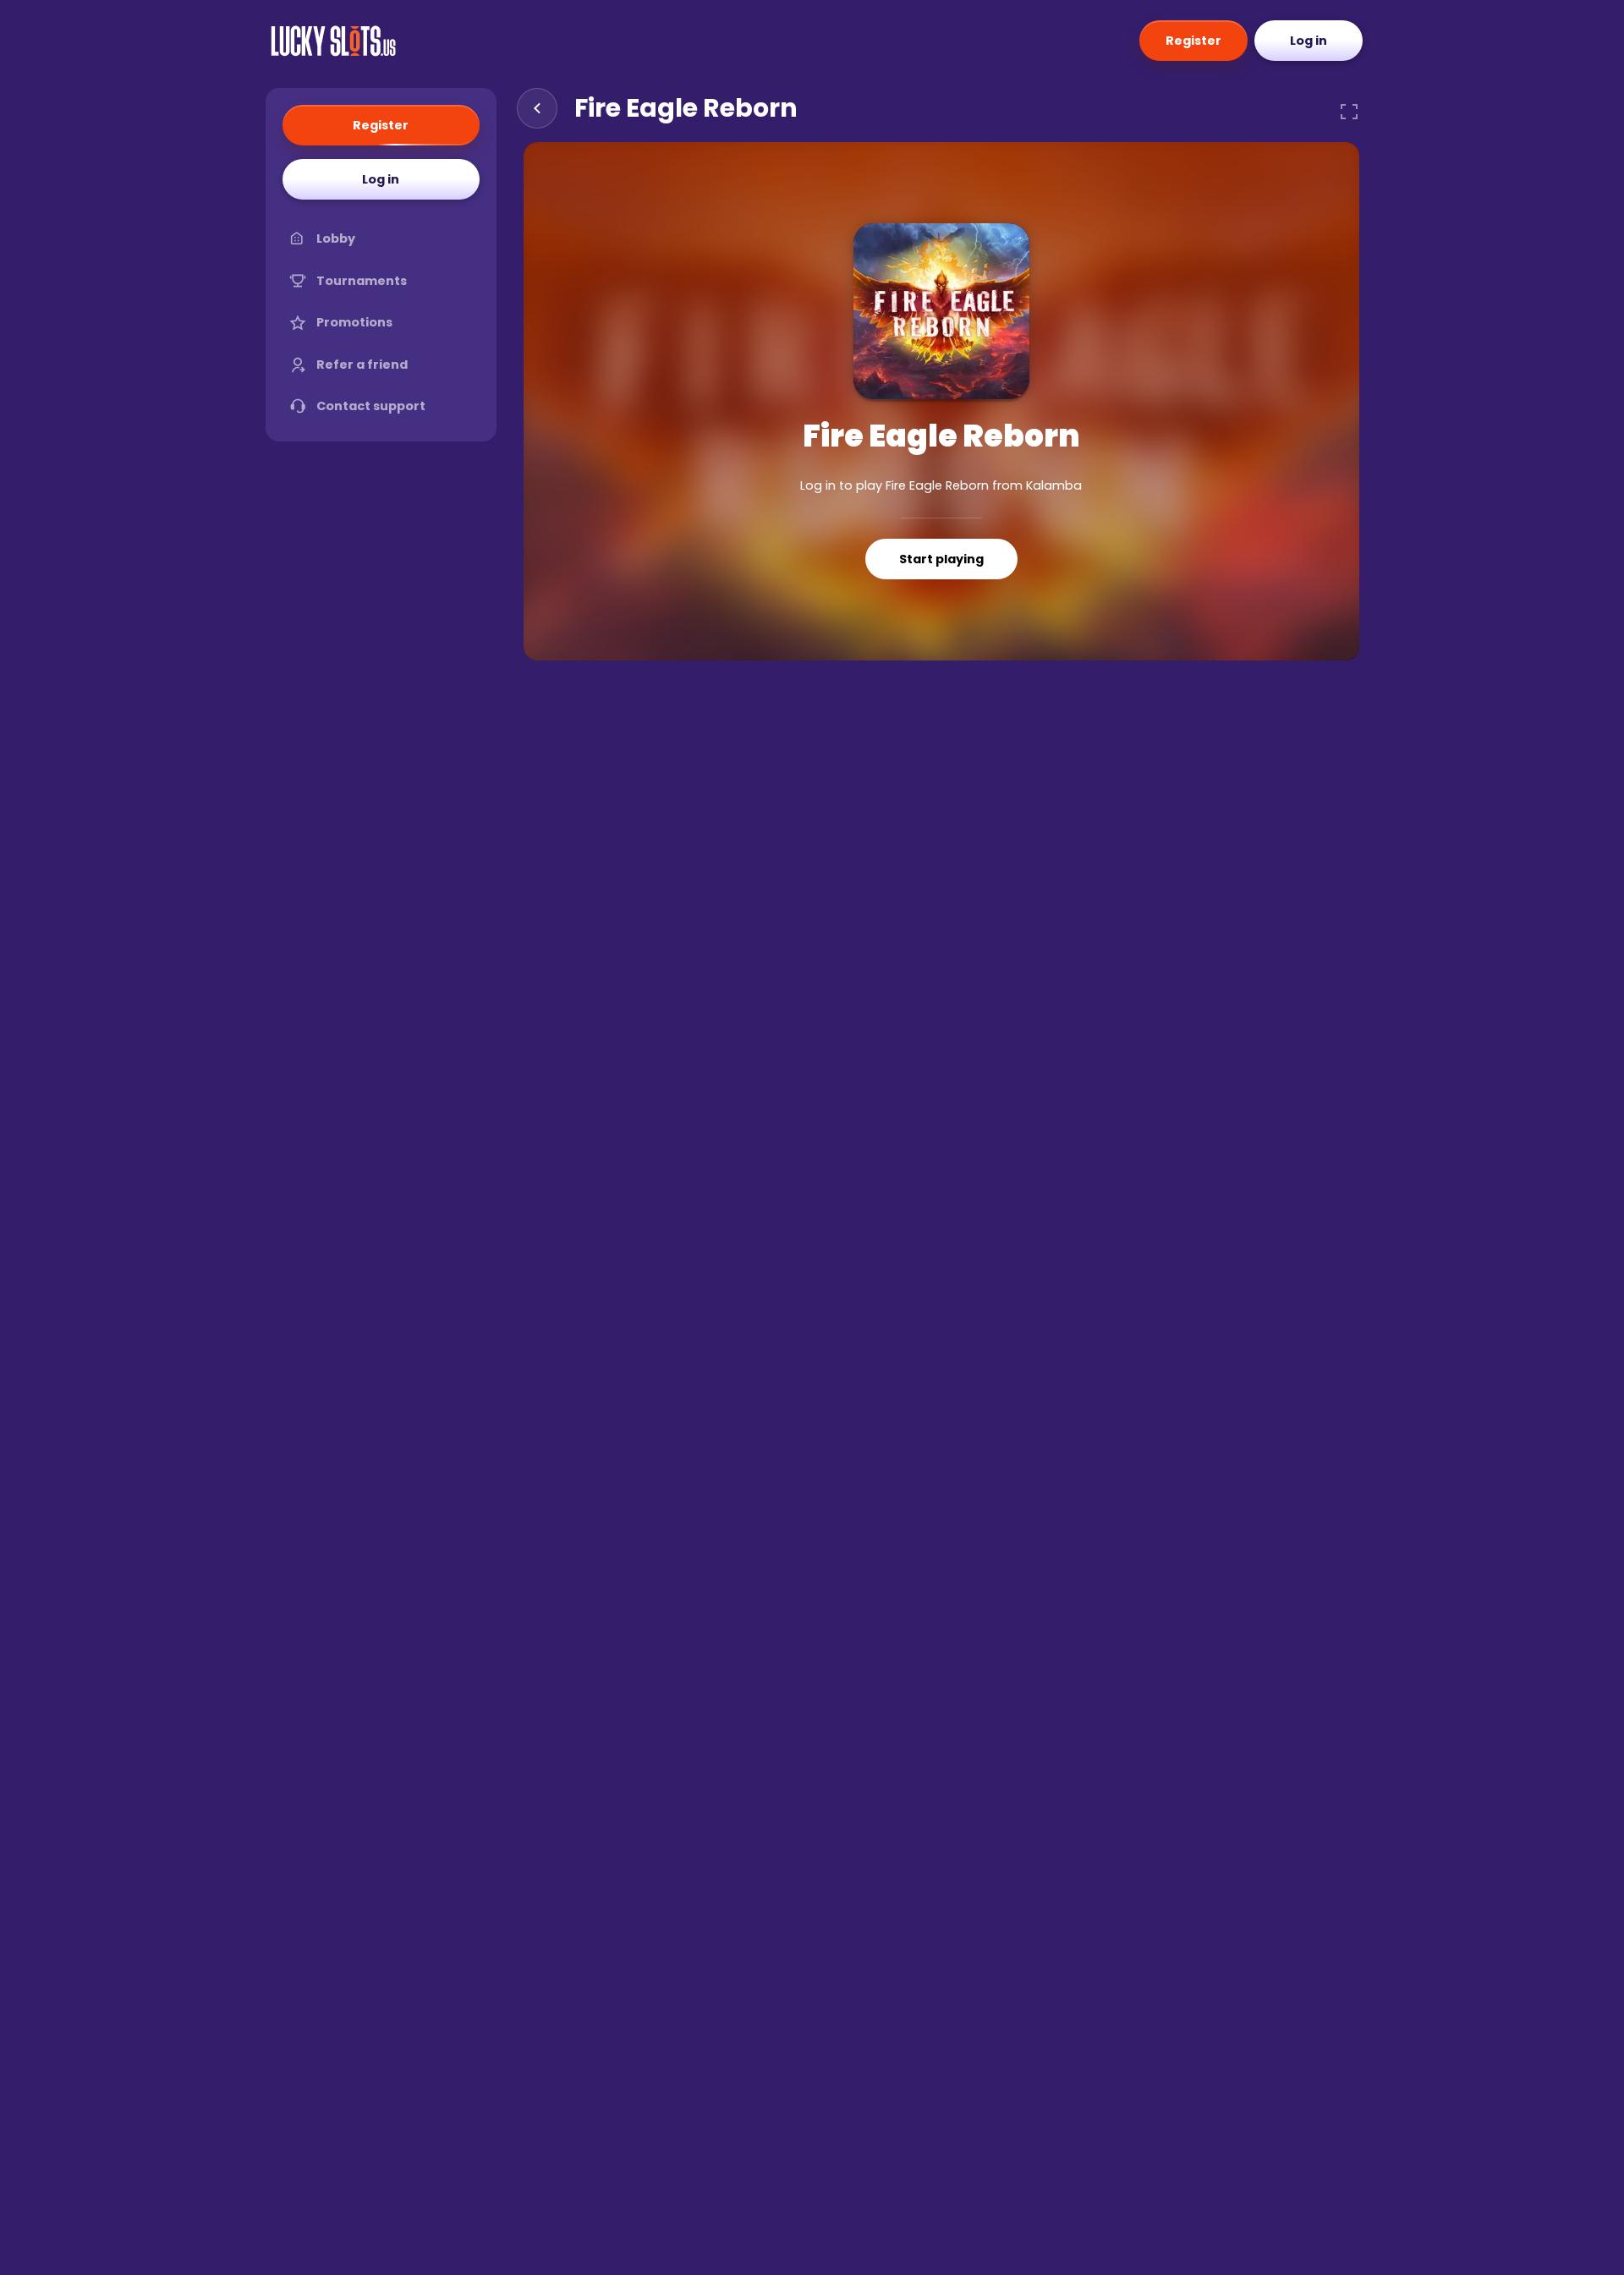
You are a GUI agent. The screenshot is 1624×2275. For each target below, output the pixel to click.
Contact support (371, 406)
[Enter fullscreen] (1349, 112)
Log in (1309, 41)
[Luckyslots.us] (333, 41)
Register (1193, 41)
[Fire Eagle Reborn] (941, 311)
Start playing (941, 559)
